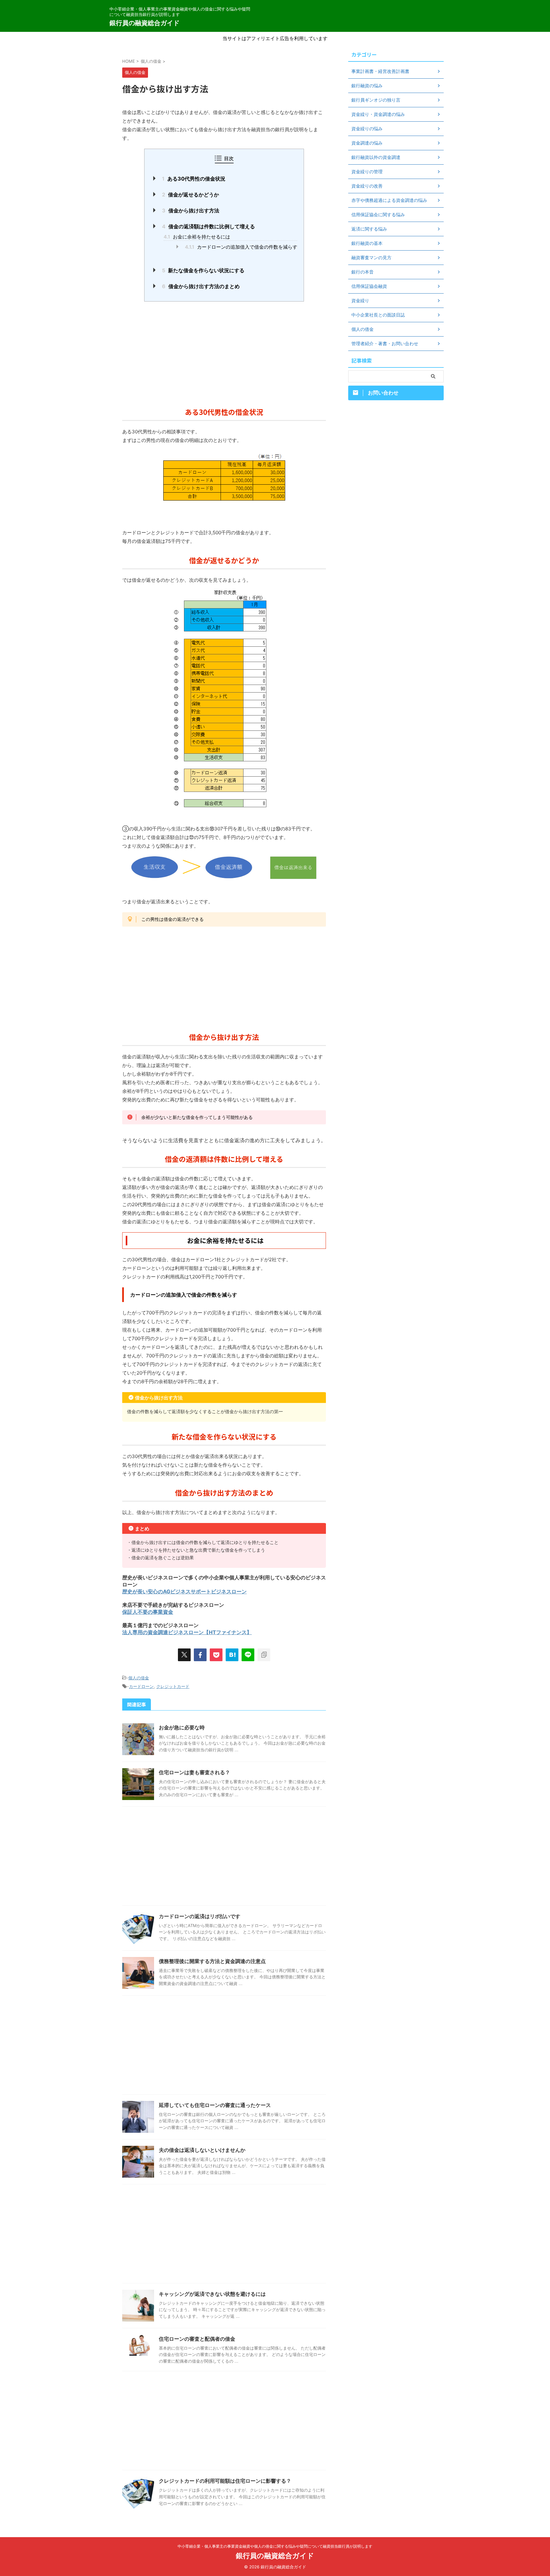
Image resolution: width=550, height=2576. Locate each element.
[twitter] (184, 1655)
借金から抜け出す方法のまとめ (201, 286)
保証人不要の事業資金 (148, 1612)
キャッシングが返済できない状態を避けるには (212, 2294)
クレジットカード (173, 1686)
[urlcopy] (264, 1655)
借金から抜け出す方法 (191, 210)
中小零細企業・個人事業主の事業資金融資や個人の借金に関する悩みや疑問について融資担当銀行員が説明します (275, 2546)
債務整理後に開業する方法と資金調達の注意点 (212, 1961)
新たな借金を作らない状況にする (203, 270)
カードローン (141, 1686)
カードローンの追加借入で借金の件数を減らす (241, 247)
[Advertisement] (224, 352)
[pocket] (216, 1655)
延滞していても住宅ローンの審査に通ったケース (215, 2105)
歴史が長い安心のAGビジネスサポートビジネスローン (184, 1591)
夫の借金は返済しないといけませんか (202, 2150)
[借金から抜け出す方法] (232, 1655)
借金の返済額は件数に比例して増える (208, 226)
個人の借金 (139, 1678)
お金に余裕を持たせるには (197, 237)
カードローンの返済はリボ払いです (200, 1916)
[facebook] (200, 1655)
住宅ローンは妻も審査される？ (194, 1772)
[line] (248, 1655)
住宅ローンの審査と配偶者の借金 (197, 2339)
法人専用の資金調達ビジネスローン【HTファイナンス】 (187, 1632)
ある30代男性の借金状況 (194, 179)
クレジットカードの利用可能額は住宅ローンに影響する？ (225, 2481)
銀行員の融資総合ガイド (145, 23)
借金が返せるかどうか (190, 195)
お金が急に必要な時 (182, 1727)
